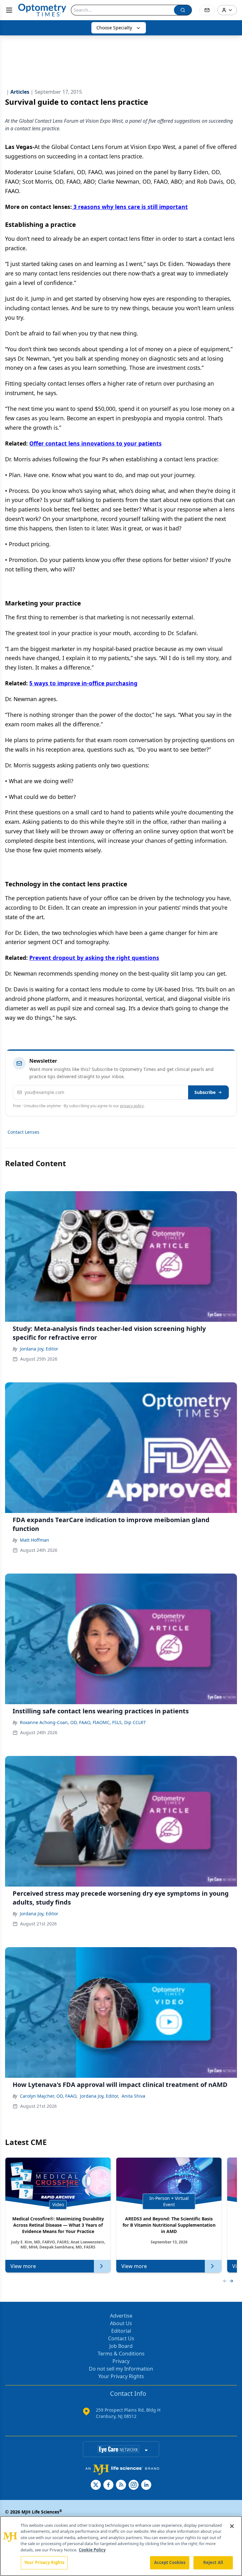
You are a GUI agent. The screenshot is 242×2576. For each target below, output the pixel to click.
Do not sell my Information (121, 2369)
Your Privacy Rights (121, 2376)
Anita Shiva (133, 2096)
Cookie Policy (92, 2550)
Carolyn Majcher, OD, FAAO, (49, 2096)
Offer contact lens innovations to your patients (95, 443)
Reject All (213, 2562)
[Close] (232, 2526)
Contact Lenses (23, 1132)
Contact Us (121, 2338)
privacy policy (132, 1106)
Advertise (121, 2316)
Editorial (121, 2331)
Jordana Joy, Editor (39, 1349)
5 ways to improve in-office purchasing (83, 683)
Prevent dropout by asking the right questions (94, 958)
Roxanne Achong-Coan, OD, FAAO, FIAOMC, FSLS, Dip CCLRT (83, 1722)
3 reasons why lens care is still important (130, 207)
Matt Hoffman (35, 1540)
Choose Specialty (114, 28)
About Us (121, 2323)
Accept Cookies (170, 2562)
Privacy (121, 2361)
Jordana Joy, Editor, (100, 2096)
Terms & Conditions (121, 2354)
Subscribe (205, 1092)
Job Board (121, 2346)
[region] (121, 2546)
